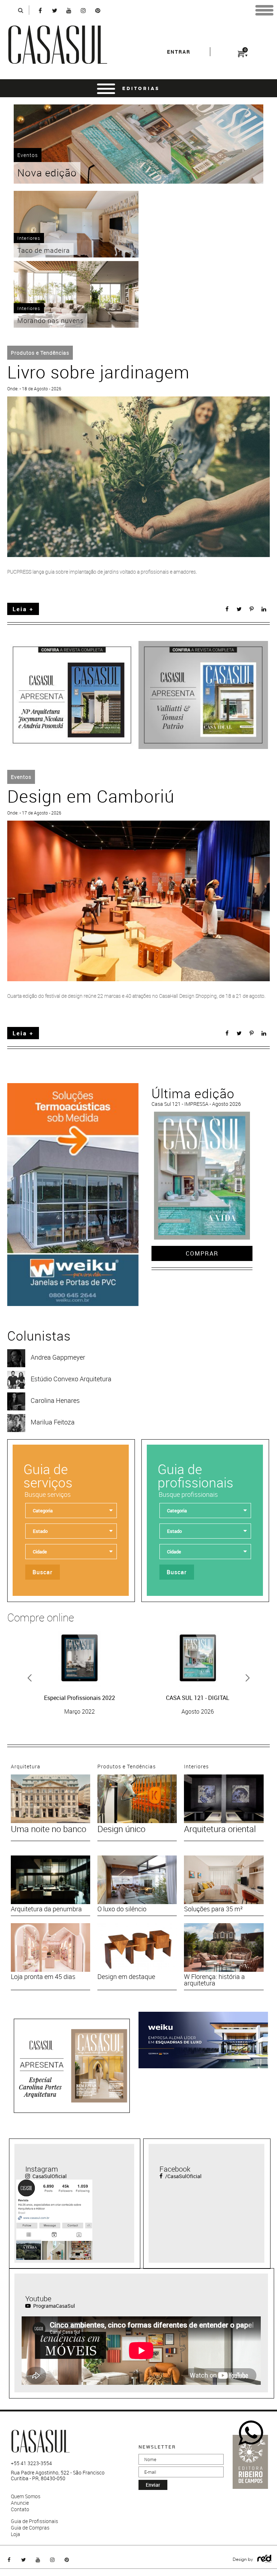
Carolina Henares (55, 1400)
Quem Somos (26, 2496)
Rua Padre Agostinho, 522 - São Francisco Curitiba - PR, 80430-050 (58, 2476)
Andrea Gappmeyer (58, 1357)
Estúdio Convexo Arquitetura (71, 1379)
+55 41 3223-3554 (31, 2463)
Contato (20, 2509)
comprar (202, 1253)
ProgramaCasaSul (54, 2306)
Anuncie (20, 2503)
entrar (179, 52)
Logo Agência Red (265, 2559)
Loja (16, 2534)
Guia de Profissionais (34, 2521)
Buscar (43, 1572)
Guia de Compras (30, 2528)
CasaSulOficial (49, 2176)
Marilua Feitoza (53, 1422)
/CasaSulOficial (183, 2176)
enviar (153, 2485)
